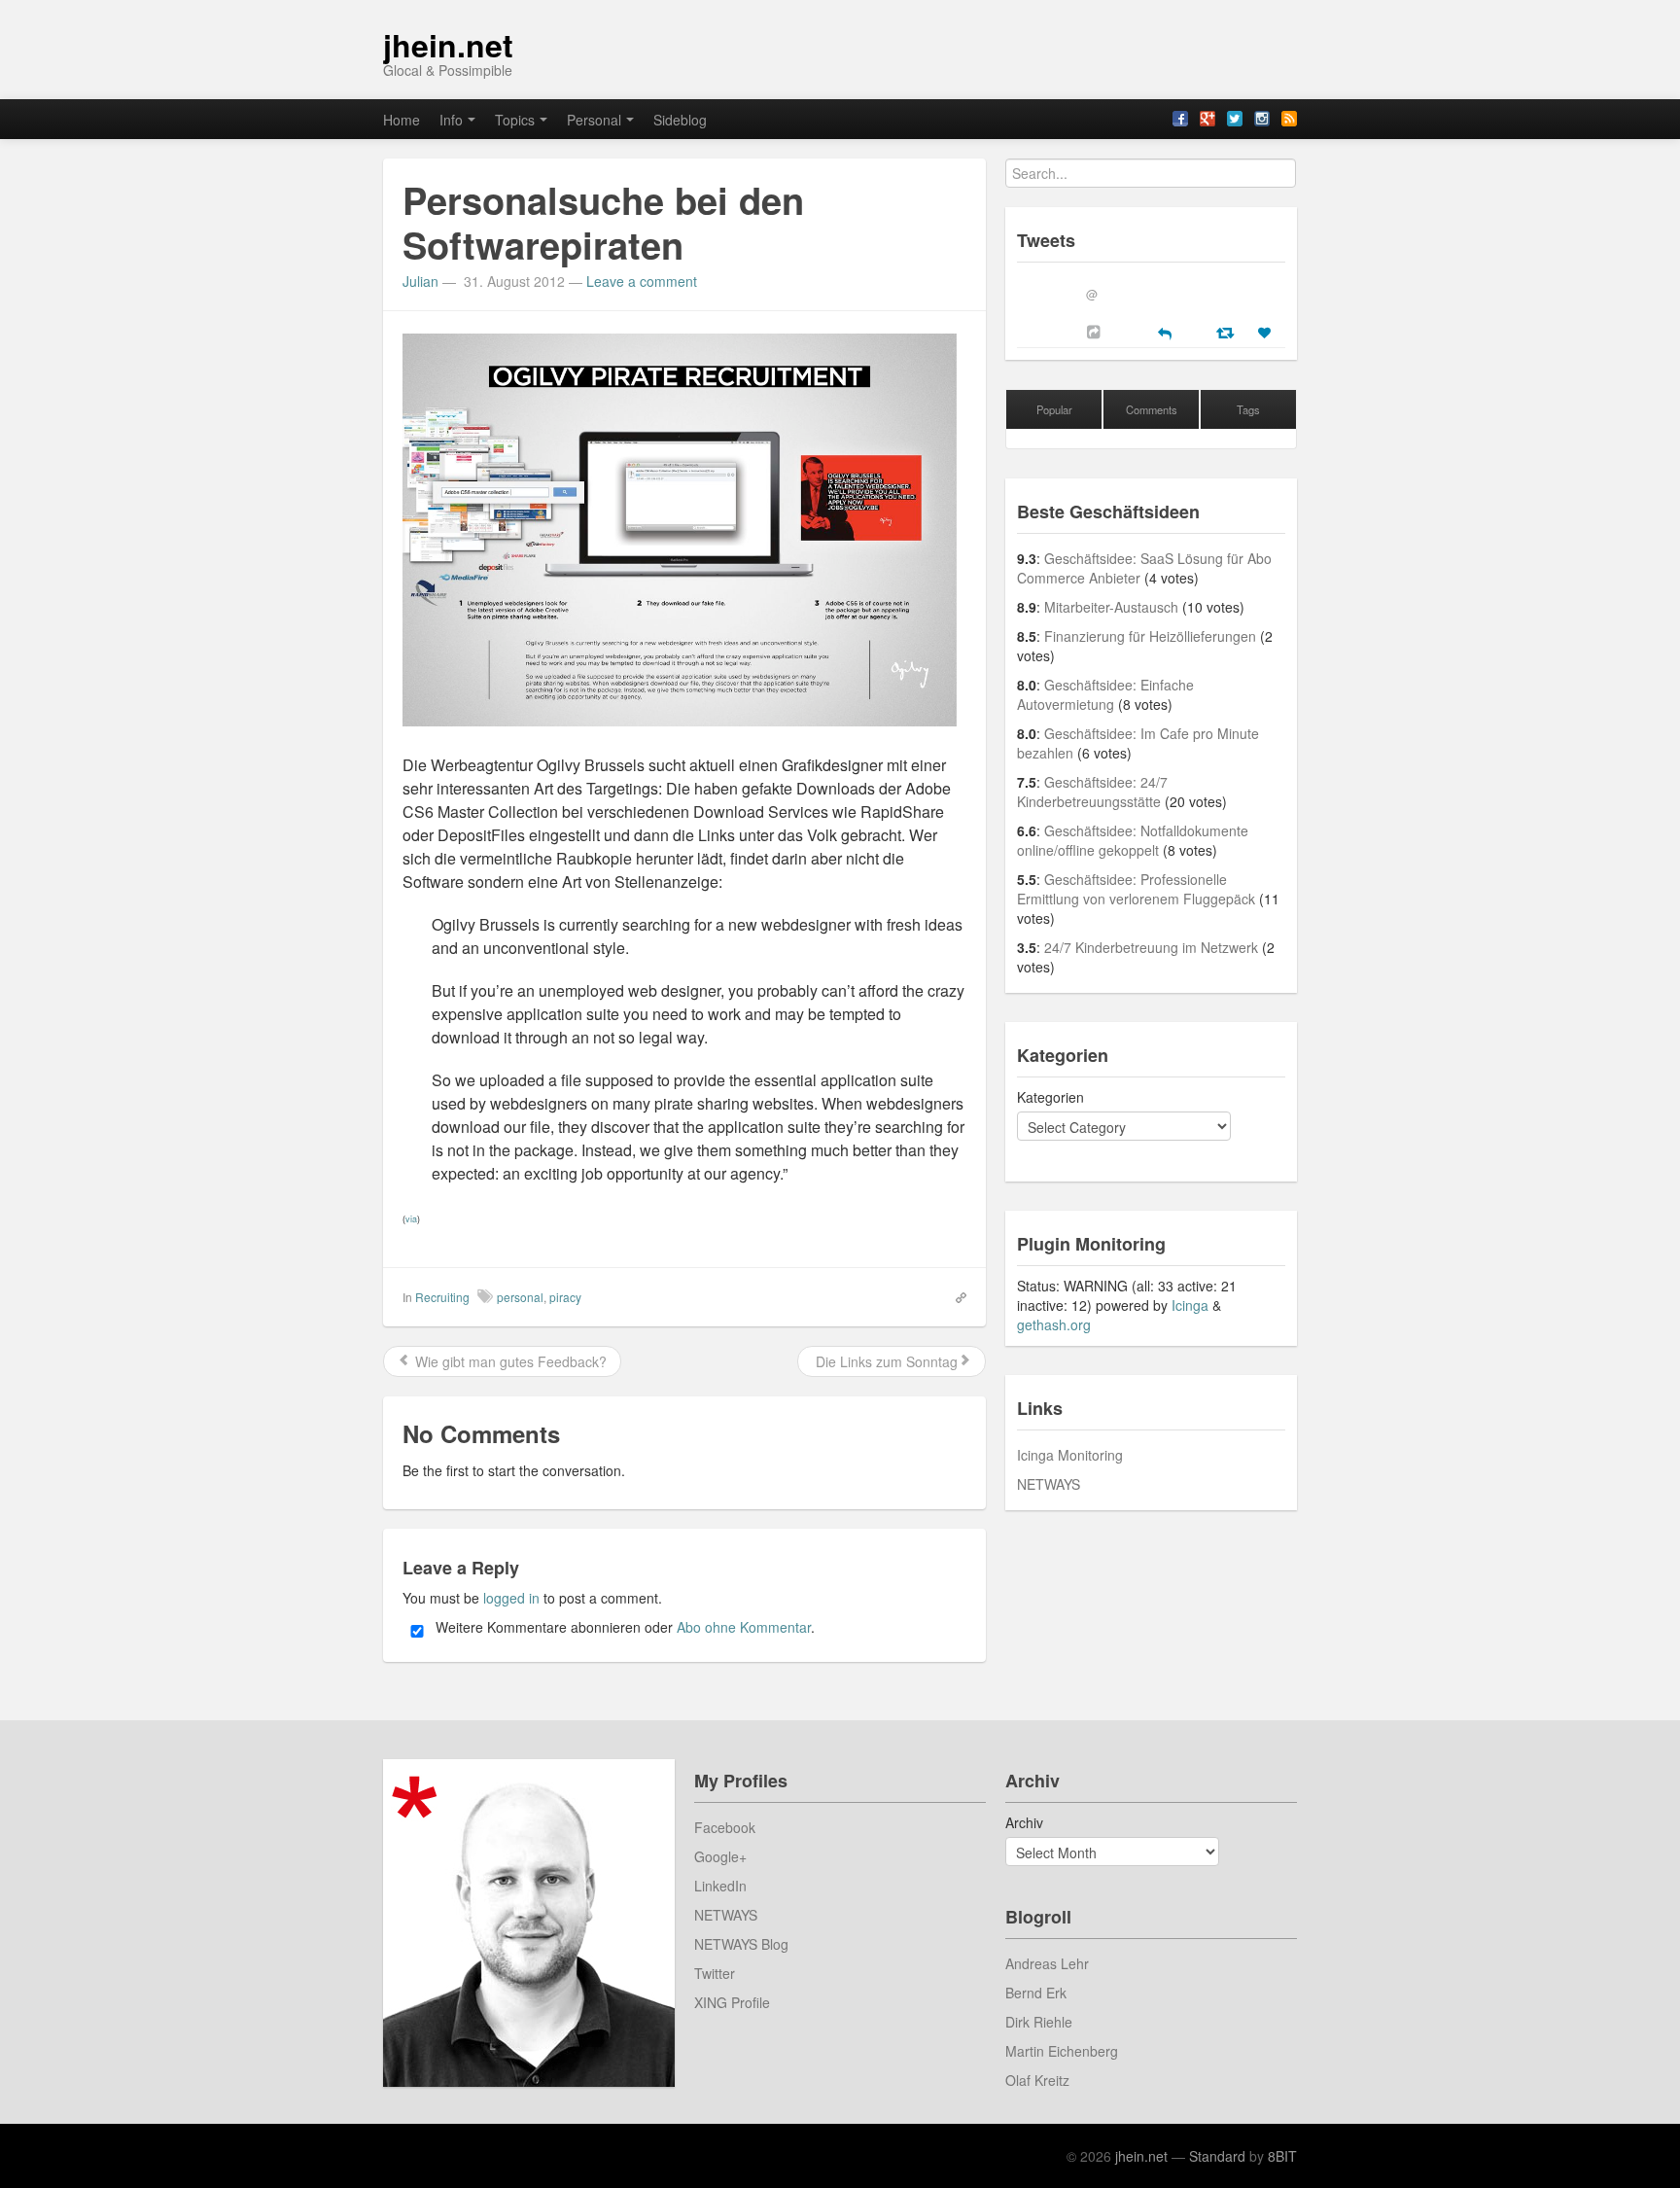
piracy (565, 1297)
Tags (1248, 409)
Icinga (1190, 1305)
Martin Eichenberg (1062, 2051)
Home (402, 120)
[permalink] (955, 1296)
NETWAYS (1049, 1484)
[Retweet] (1227, 332)
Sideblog (680, 120)
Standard (1217, 2156)
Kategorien (1050, 1097)
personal (520, 1297)
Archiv (1024, 1822)
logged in (511, 1598)
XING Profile (732, 2002)
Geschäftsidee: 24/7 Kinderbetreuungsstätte (1092, 792)
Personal (594, 120)
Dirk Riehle (1039, 2022)
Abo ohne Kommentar (744, 1627)
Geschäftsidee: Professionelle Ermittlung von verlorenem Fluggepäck (1136, 889)
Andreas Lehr (1047, 1963)
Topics (515, 120)
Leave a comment (642, 281)
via (411, 1219)
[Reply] (1165, 332)
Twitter (715, 1973)
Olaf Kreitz (1037, 2080)
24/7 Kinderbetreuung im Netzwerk (1151, 947)
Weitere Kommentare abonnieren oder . (623, 1627)
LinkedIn (720, 1886)
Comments (1152, 409)
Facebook (725, 1827)
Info (451, 120)
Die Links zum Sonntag (885, 1361)
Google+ (720, 1856)
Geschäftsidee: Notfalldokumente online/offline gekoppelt (1133, 840)
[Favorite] (1267, 333)
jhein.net (448, 45)
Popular (1054, 409)
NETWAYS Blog (741, 1944)
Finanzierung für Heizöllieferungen (1150, 636)
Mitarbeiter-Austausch (1111, 607)
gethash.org (1054, 1324)
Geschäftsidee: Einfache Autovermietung (1105, 694)
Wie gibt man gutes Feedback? (509, 1361)
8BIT (1282, 2156)
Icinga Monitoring (1070, 1455)
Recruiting (442, 1297)
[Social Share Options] (1096, 332)
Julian (420, 281)
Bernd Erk (1036, 1993)
